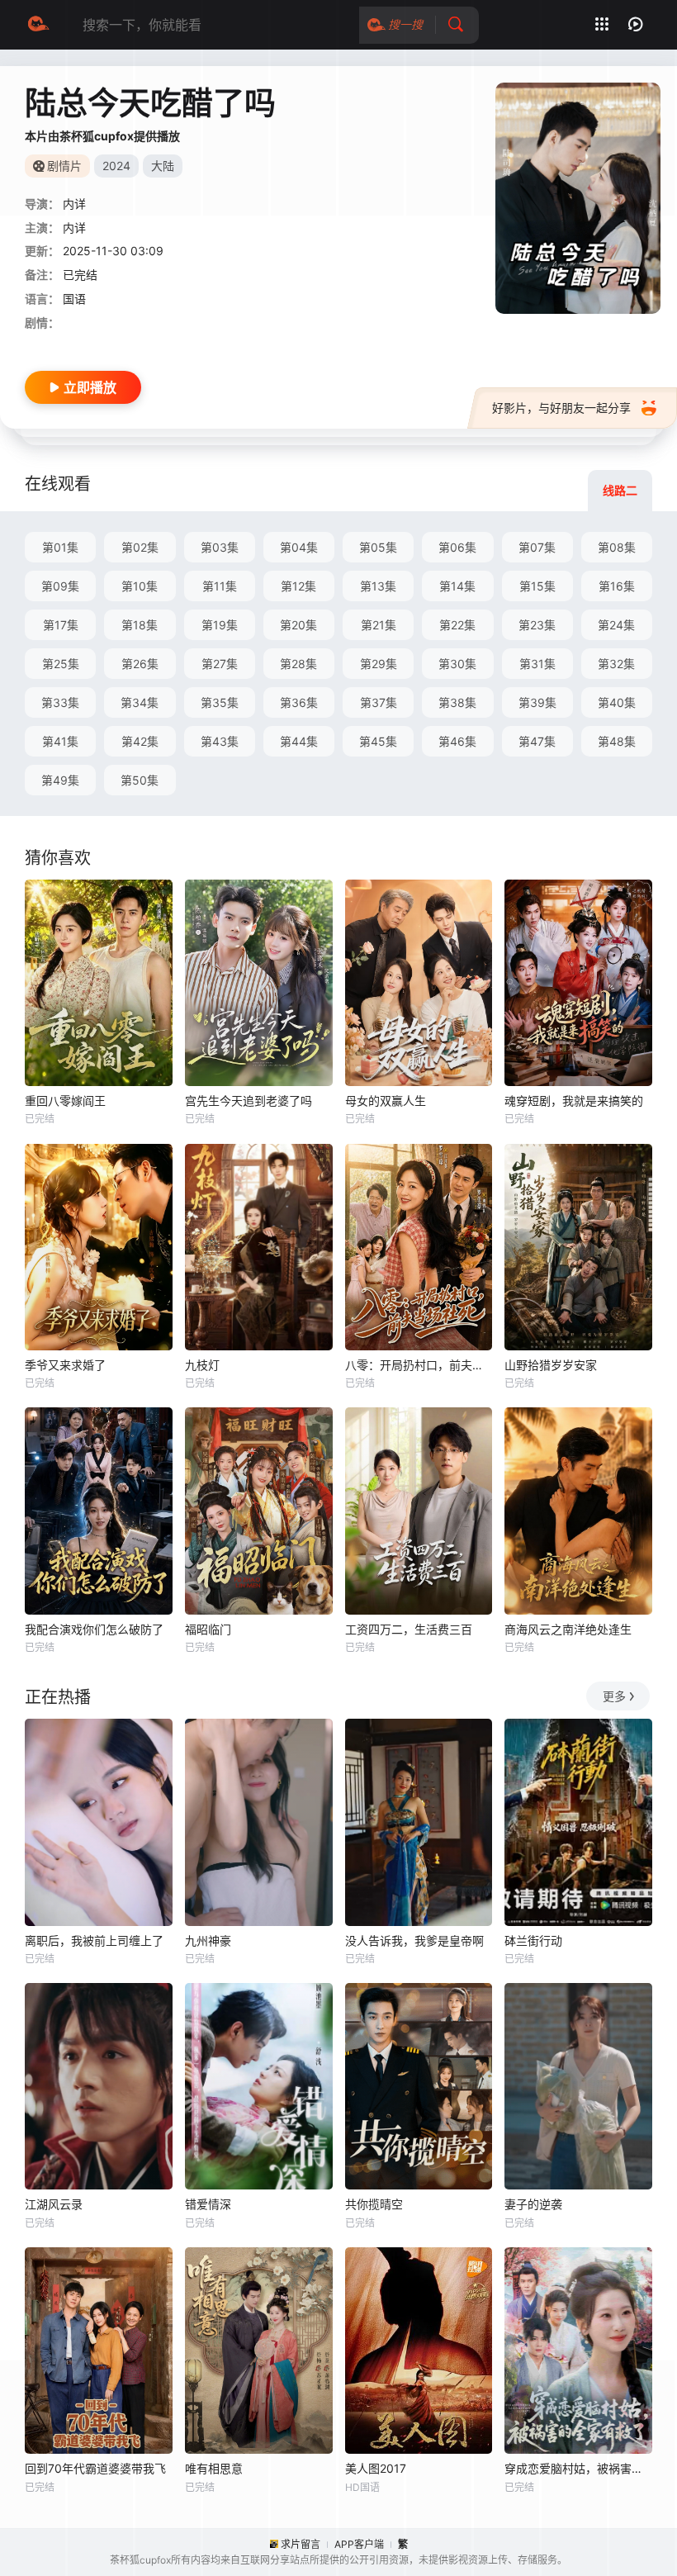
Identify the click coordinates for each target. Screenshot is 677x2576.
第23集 (537, 625)
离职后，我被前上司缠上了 (94, 1940)
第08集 (617, 547)
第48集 (617, 741)
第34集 (140, 702)
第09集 (60, 586)
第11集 (220, 586)
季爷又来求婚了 (65, 1365)
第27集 (220, 664)
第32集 (616, 664)
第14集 (457, 586)
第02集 (140, 547)
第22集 (457, 625)
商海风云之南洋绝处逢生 (568, 1629)
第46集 (457, 741)
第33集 (60, 702)
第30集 (457, 664)
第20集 (298, 625)
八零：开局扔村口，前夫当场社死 (419, 1365)
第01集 (60, 547)
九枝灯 (202, 1365)
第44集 (299, 741)
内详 (74, 228)
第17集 (61, 625)
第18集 (140, 625)
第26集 (140, 664)
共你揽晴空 (374, 2204)
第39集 (537, 702)
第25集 (61, 664)
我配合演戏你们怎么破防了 (94, 1629)
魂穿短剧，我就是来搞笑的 (574, 1101)
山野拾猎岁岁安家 (551, 1365)
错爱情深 (208, 2204)
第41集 (60, 741)
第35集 (220, 702)
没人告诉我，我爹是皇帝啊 (414, 1940)
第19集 (220, 625)
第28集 (298, 664)
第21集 (379, 625)
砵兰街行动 (533, 1940)
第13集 (378, 586)
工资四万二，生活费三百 (409, 1629)
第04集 (299, 547)
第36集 (299, 702)
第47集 (537, 741)
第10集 (140, 586)
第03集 (220, 547)
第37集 (379, 702)
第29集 (379, 664)
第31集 (537, 664)
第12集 (298, 586)
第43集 (220, 741)
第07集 (537, 547)
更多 (614, 1696)
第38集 (457, 702)
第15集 (537, 586)
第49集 (60, 780)
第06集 (457, 547)
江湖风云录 (54, 2204)
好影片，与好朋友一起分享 (561, 408)
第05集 (378, 547)
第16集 (617, 586)
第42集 (140, 741)
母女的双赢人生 (386, 1101)
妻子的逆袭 (533, 2204)
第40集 (617, 702)
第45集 (378, 741)
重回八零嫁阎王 (65, 1101)
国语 (74, 299)
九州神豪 (208, 1940)
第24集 (616, 625)
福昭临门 (208, 1629)
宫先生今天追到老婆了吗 (249, 1101)
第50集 (140, 780)
